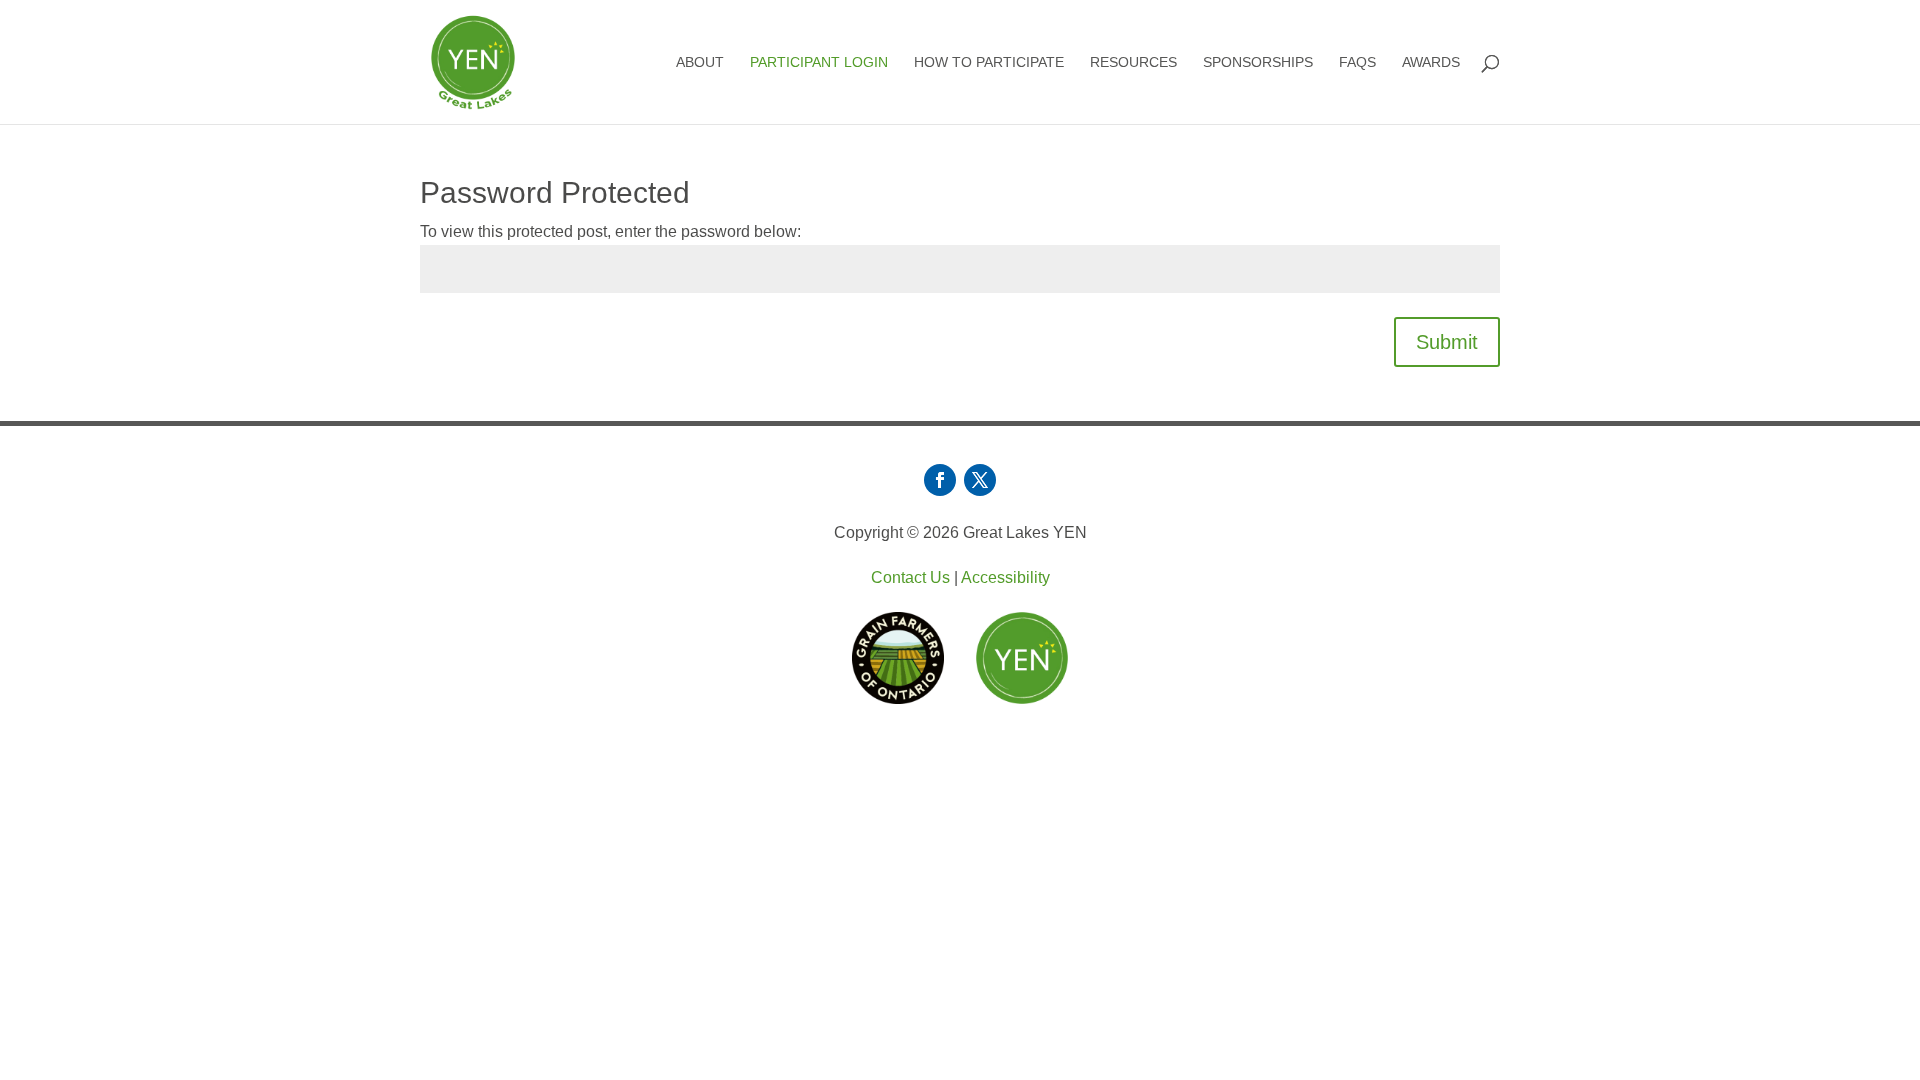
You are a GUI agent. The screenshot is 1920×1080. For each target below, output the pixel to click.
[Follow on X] (980, 480)
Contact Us (910, 577)
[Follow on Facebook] (940, 480)
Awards (1431, 62)
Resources (1133, 62)
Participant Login (819, 62)
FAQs (1357, 62)
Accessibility (1005, 577)
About (700, 62)
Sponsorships (1258, 62)
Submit (1447, 342)
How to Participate (989, 62)
